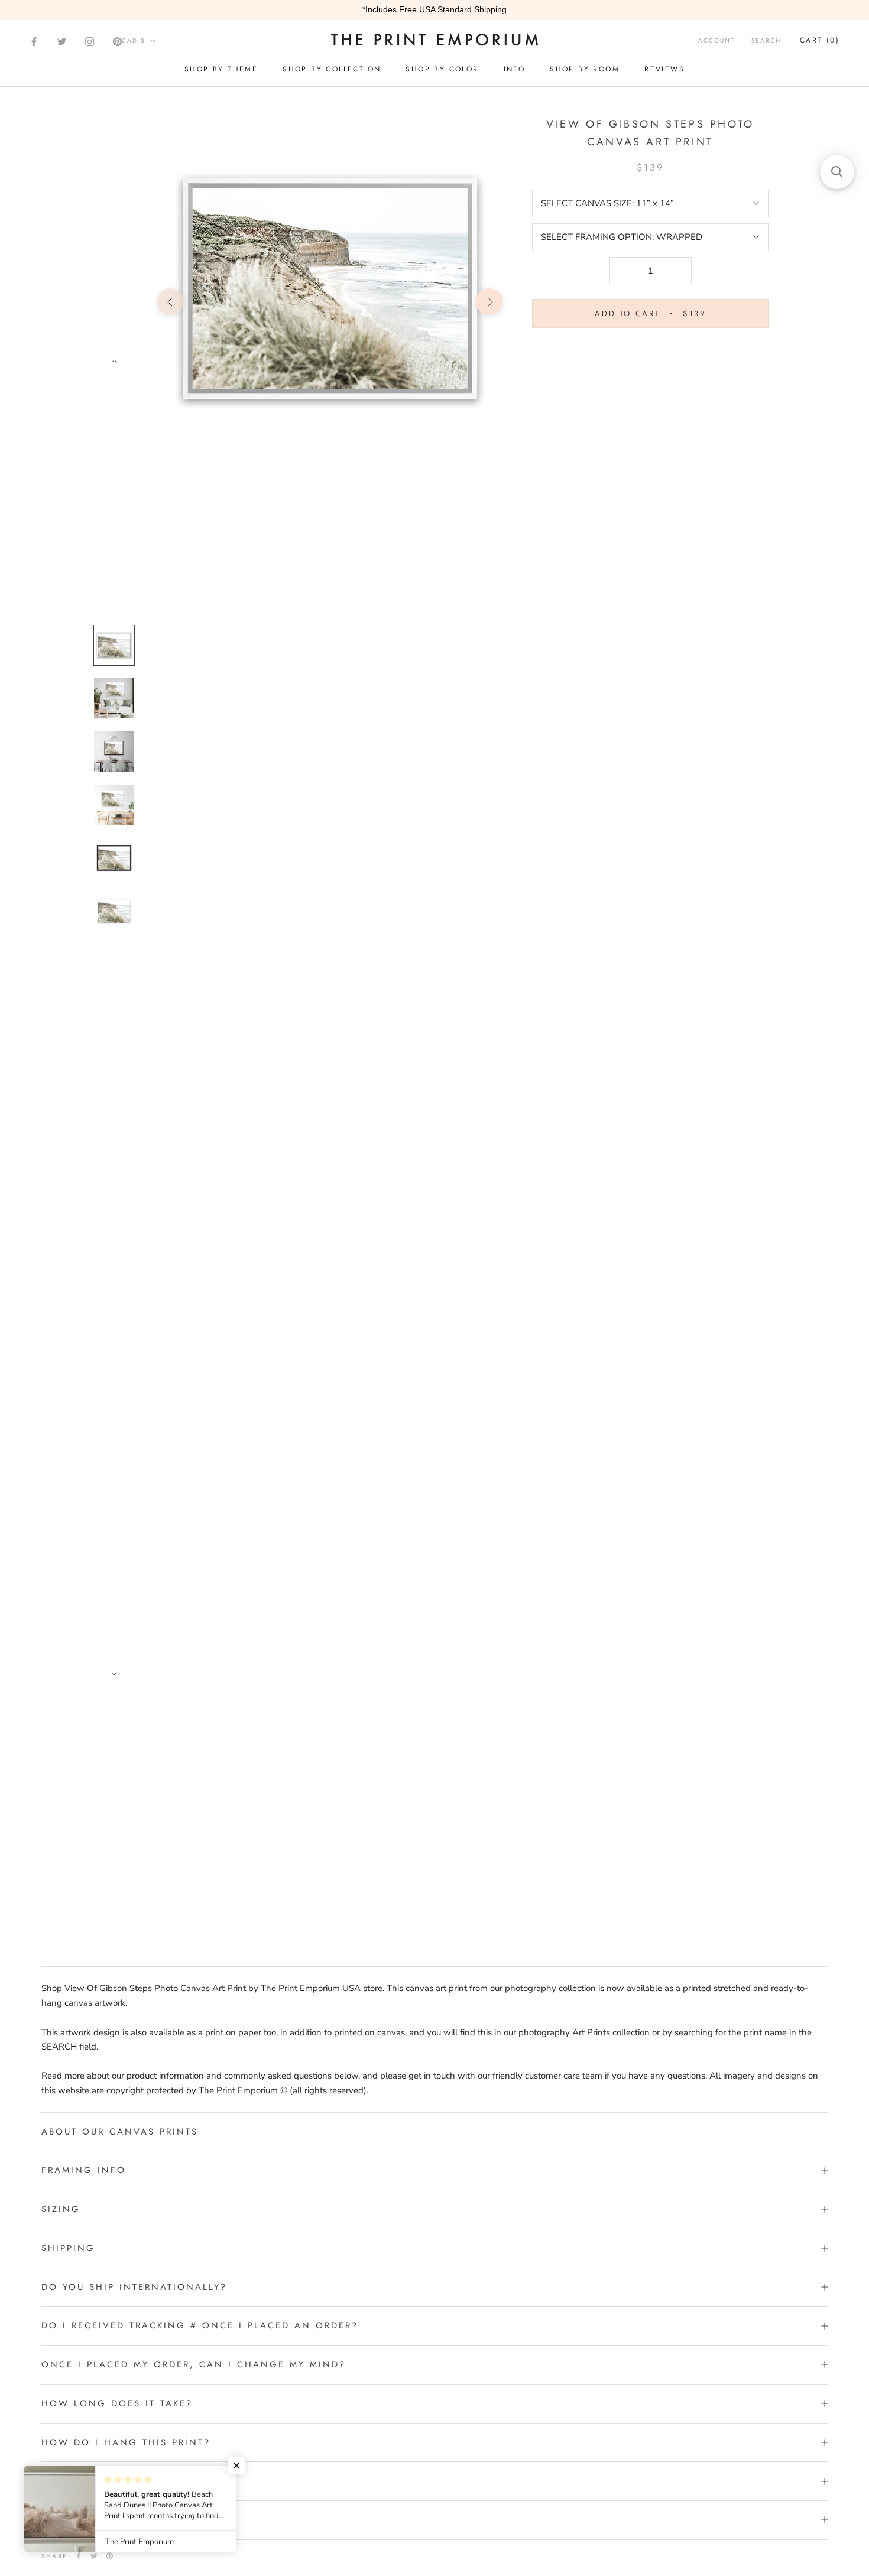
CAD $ (134, 40)
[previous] (171, 302)
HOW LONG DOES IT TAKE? (117, 2403)
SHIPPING (68, 2248)
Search (766, 40)
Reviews (664, 69)
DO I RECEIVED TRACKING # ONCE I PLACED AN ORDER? (200, 2325)
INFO (515, 69)
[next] (489, 302)
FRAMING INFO (84, 2170)
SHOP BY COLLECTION (332, 69)
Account (716, 40)
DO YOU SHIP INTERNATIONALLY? (134, 2287)
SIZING (61, 2209)
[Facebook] (34, 42)
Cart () (820, 40)
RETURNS (65, 2481)
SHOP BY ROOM (585, 69)
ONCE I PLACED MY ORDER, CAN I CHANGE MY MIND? (194, 2364)
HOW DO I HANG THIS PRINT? (126, 2442)
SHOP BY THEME (221, 69)
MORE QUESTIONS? (94, 2520)
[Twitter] (62, 42)
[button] (236, 2466)
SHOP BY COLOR (442, 69)
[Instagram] (90, 42)
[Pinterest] (117, 42)
